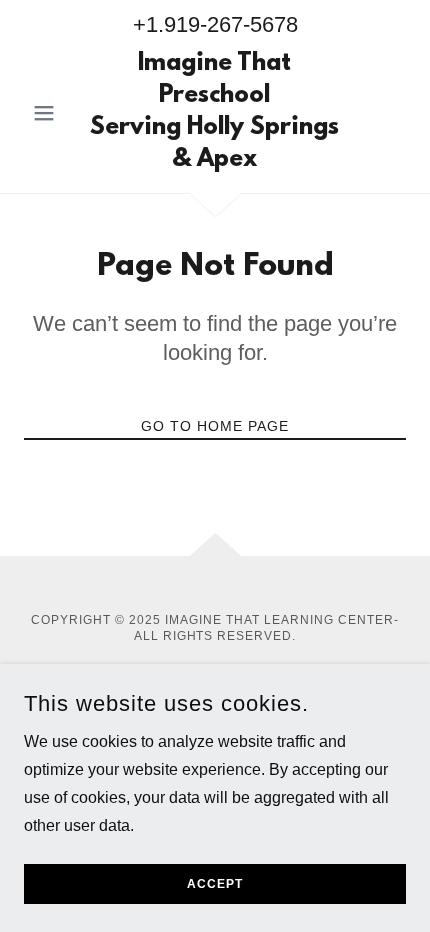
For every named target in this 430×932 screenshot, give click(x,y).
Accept (215, 884)
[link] (214, 113)
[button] (52, 113)
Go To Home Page (215, 426)
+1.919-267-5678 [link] (215, 24)
